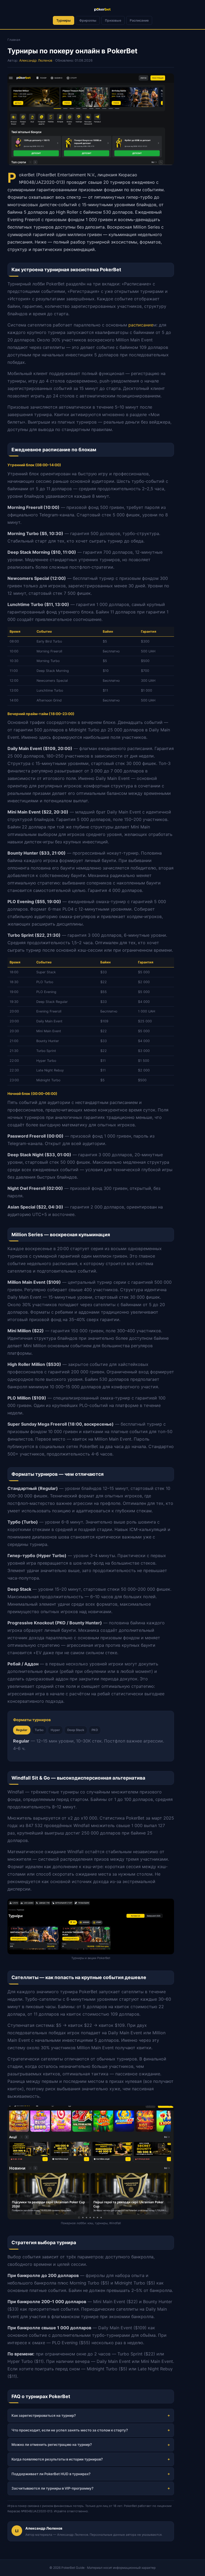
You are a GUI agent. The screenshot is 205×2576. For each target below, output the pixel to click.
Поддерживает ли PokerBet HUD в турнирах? (51, 2474)
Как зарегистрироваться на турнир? (44, 2415)
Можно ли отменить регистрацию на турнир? (52, 2445)
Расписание (139, 20)
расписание (141, 325)
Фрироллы (88, 20)
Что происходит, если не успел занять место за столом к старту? (70, 2430)
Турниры (64, 20)
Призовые (113, 20)
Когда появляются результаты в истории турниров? (57, 2459)
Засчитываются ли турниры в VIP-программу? (52, 2488)
